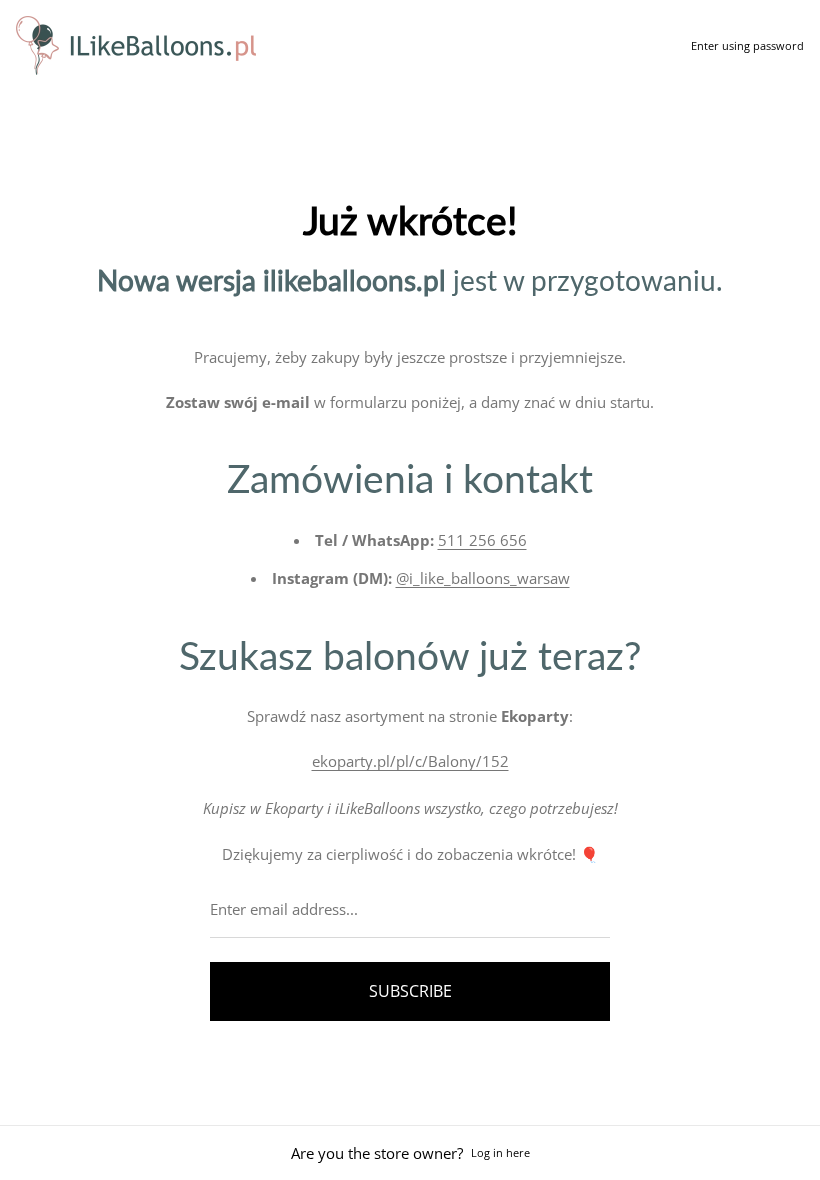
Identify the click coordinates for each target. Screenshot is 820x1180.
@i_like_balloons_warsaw (483, 578)
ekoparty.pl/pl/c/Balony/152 (410, 761)
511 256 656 (482, 540)
